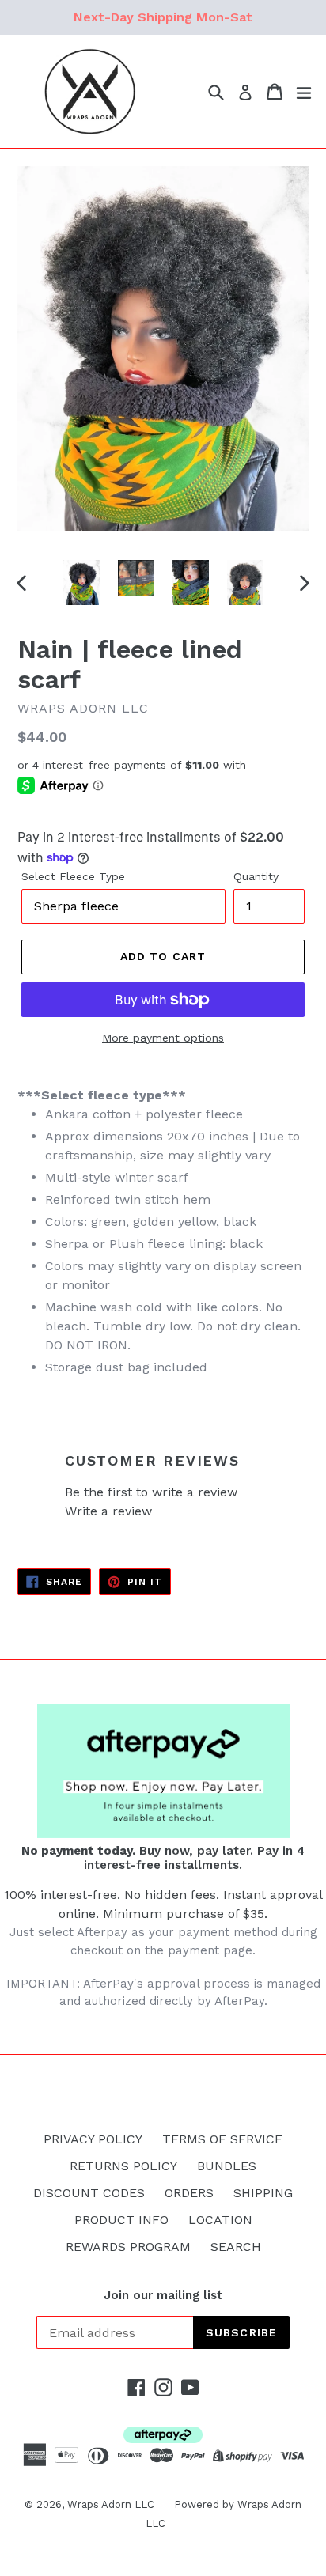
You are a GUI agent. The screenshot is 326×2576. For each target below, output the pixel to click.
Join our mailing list (163, 2295)
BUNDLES (227, 2166)
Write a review (108, 1511)
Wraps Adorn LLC (111, 2504)
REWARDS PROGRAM (128, 2247)
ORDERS (189, 2193)
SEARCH (236, 2247)
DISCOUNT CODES (89, 2193)
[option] (81, 583)
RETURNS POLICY (123, 2166)
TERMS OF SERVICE (222, 2139)
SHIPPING (263, 2193)
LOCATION (220, 2220)
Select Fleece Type (73, 876)
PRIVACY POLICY (93, 2139)
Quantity (256, 876)
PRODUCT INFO (121, 2220)
